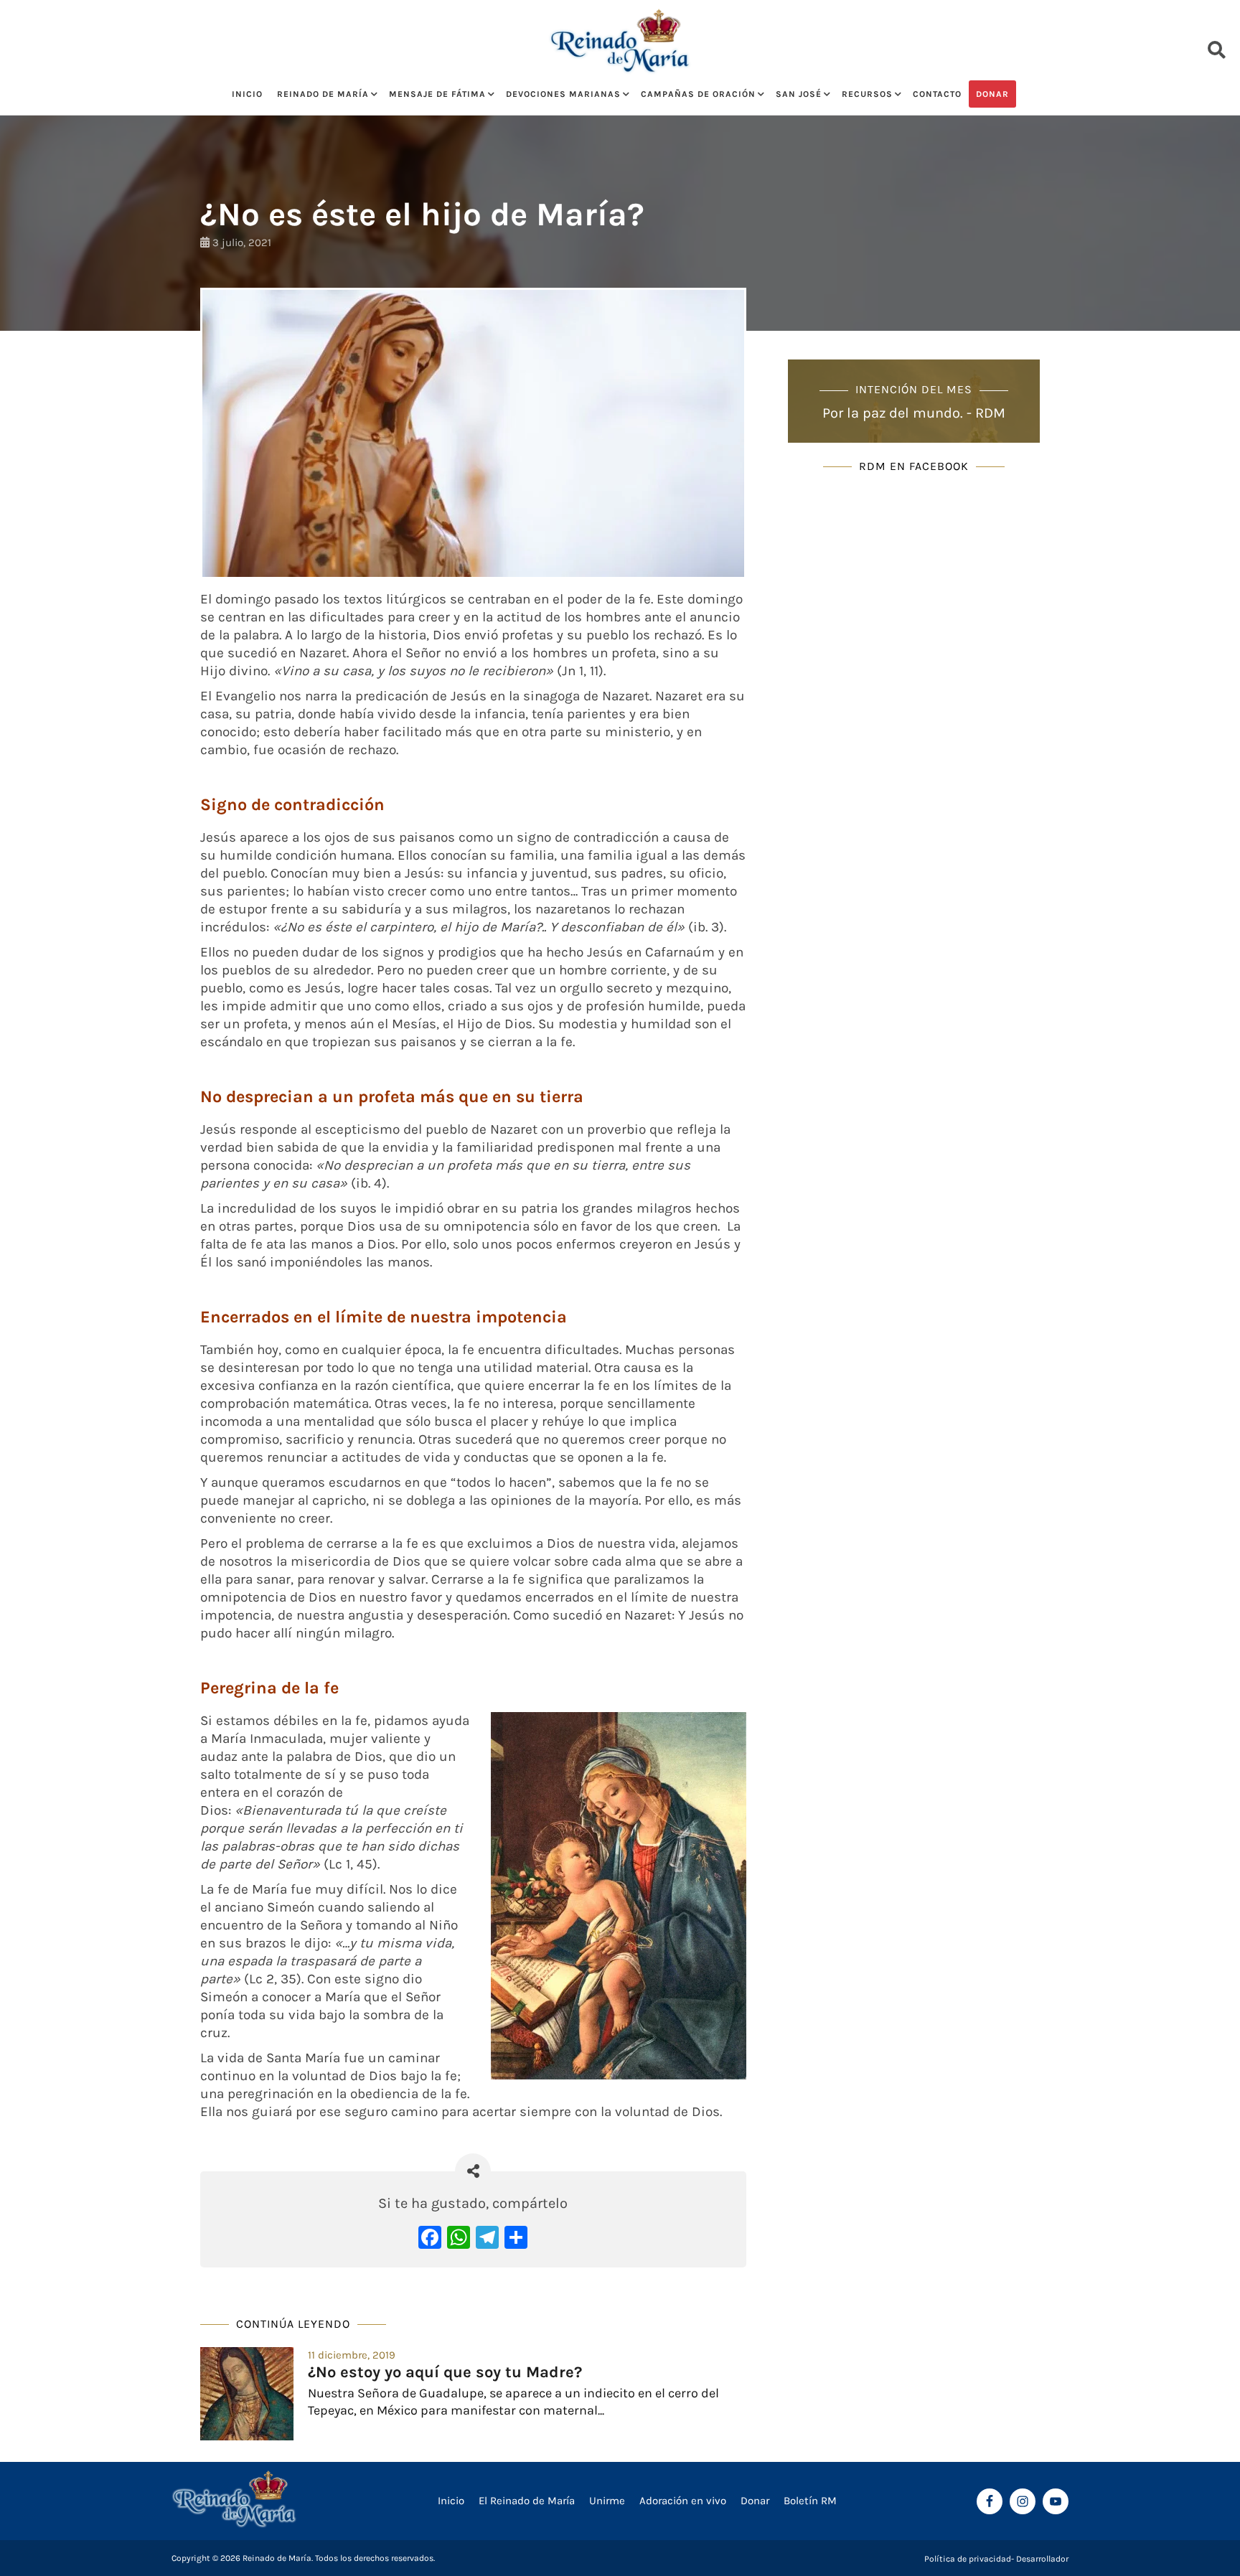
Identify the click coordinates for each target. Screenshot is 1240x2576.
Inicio (247, 94)
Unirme (607, 2501)
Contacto (937, 94)
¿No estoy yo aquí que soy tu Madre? (445, 2372)
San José (799, 94)
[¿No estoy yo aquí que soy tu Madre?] (247, 2394)
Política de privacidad (968, 2559)
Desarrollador (1042, 2559)
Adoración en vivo (683, 2501)
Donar (992, 94)
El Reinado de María (527, 2501)
